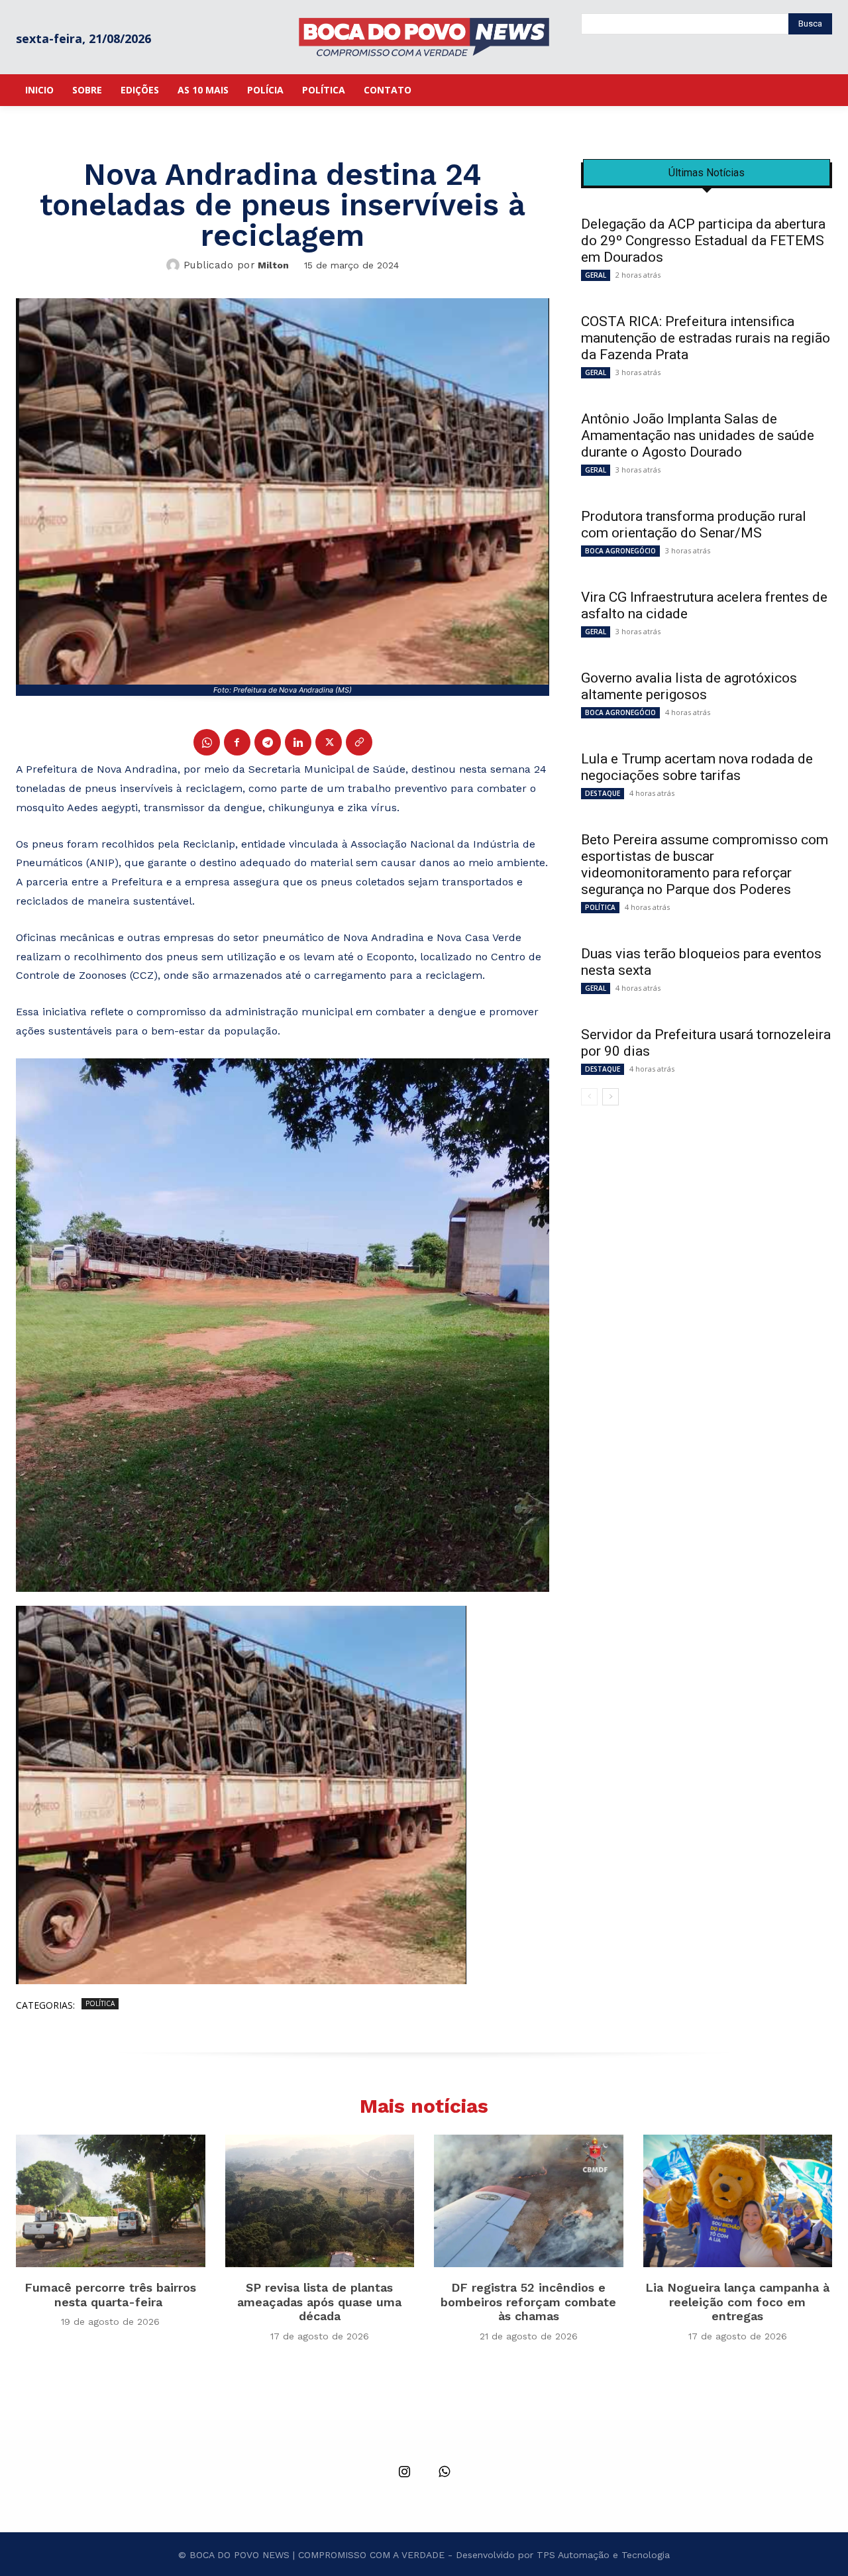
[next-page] (610, 1097)
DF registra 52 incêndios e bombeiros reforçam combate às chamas (528, 2302)
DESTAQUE (603, 793)
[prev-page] (589, 1097)
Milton (273, 265)
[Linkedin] (298, 742)
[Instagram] (404, 2473)
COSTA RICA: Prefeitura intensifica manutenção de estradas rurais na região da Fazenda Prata (706, 338)
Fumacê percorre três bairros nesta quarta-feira (110, 2295)
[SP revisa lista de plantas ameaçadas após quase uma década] (320, 2201)
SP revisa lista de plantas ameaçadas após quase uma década (319, 2302)
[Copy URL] (359, 742)
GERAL (596, 275)
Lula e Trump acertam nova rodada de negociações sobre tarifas (697, 767)
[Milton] (175, 265)
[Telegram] (268, 742)
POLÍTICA (100, 2003)
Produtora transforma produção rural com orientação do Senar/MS (694, 525)
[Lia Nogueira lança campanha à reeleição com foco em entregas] (738, 2201)
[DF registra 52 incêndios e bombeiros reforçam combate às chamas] (529, 2201)
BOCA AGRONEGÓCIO (620, 551)
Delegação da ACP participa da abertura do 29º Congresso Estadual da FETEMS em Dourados (703, 241)
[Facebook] (237, 742)
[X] (329, 742)
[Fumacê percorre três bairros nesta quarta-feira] (111, 2201)
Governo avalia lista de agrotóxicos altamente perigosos (689, 686)
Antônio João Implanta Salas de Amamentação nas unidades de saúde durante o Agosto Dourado (698, 435)
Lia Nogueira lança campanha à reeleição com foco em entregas (737, 2302)
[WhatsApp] (207, 742)
